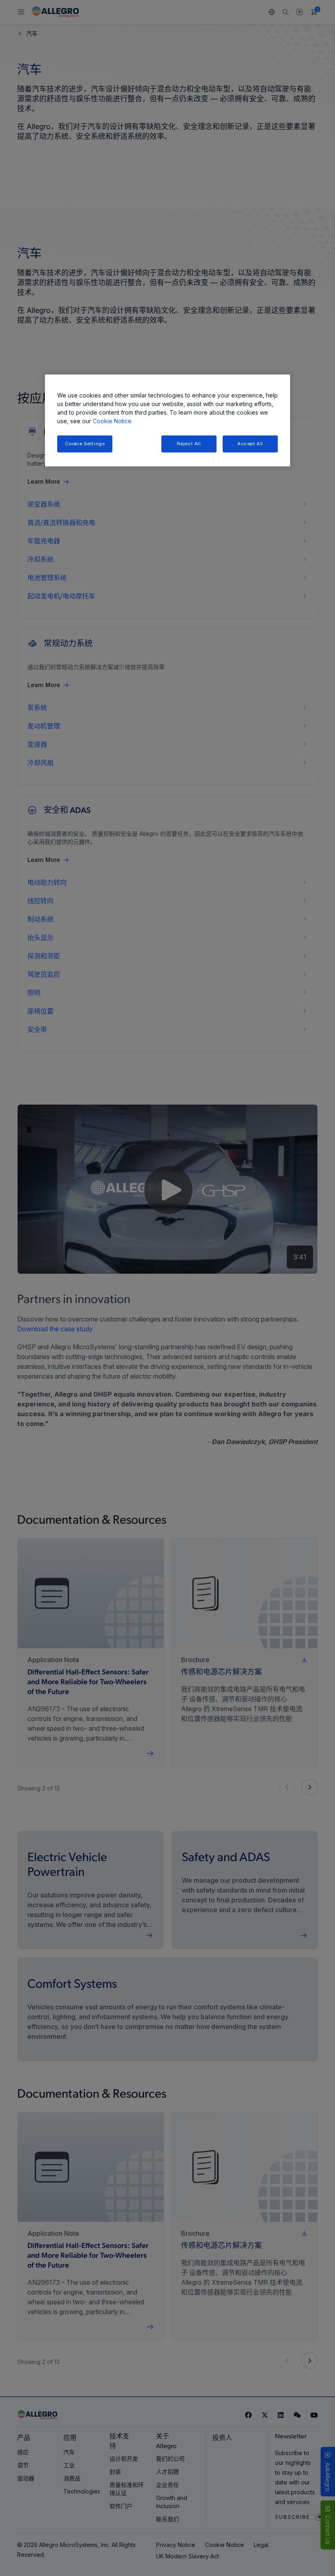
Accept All (250, 444)
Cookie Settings (85, 444)
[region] (167, 421)
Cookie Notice (112, 421)
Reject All (189, 444)
